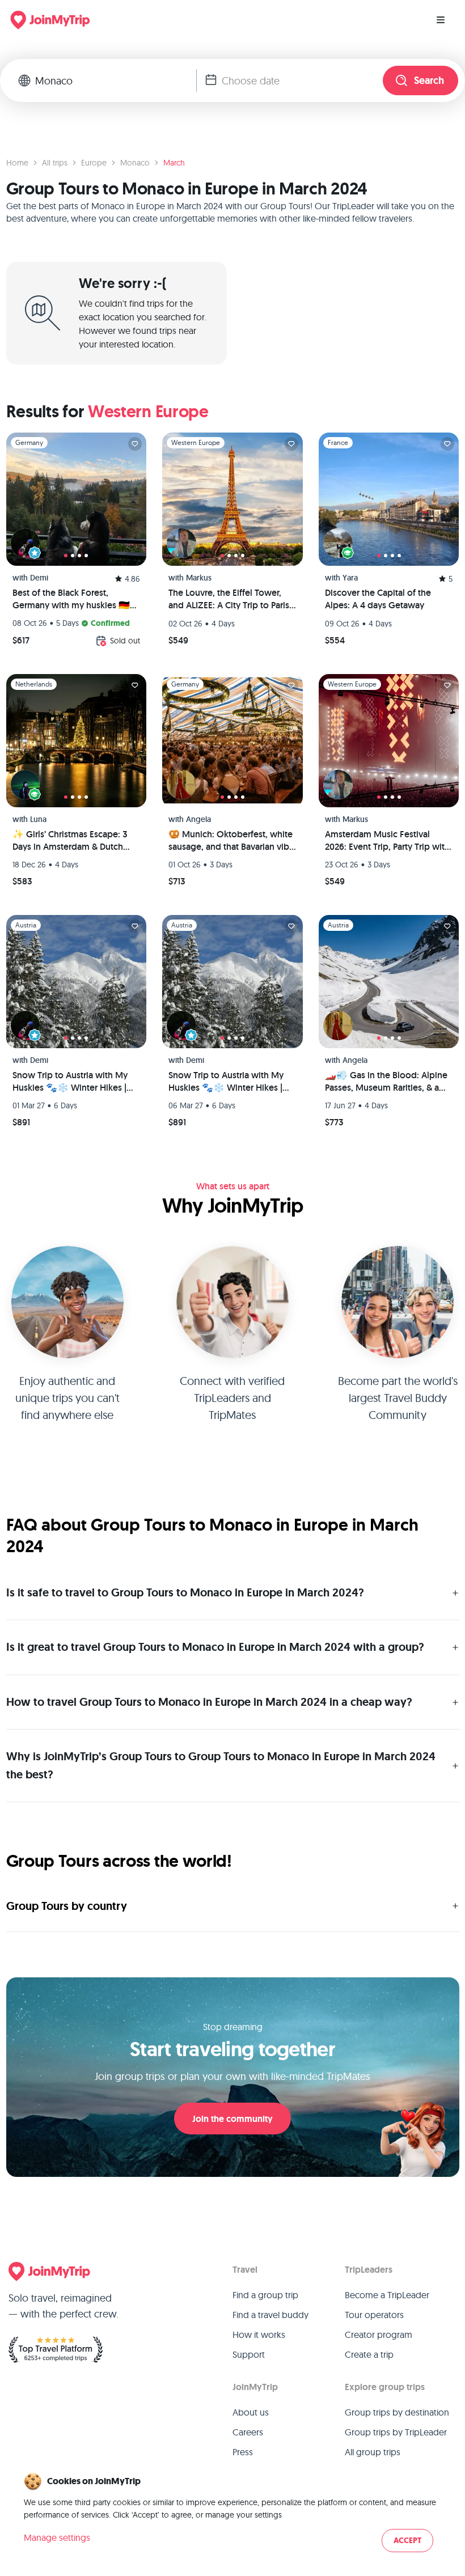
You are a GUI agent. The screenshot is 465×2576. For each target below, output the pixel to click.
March (174, 163)
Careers (248, 2432)
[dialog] (232, 2513)
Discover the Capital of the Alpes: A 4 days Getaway (378, 599)
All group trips (373, 2452)
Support (249, 2354)
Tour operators (374, 2315)
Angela (198, 819)
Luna (38, 819)
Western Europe (148, 411)
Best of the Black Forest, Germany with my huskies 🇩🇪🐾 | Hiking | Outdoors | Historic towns (76, 599)
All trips (55, 163)
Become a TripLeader (387, 2295)
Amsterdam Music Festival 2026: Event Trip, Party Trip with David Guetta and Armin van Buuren (387, 841)
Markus (199, 578)
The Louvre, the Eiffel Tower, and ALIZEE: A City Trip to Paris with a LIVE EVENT (229, 599)
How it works (259, 2334)
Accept (407, 2541)
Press (243, 2452)
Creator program (379, 2334)
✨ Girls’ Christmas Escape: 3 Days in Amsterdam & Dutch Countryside (70, 841)
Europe (94, 163)
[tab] (66, 556)
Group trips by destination (397, 2412)
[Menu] (441, 20)
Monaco (135, 163)
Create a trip (369, 2354)
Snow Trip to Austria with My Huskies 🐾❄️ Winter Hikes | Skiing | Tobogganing (70, 1082)
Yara (350, 578)
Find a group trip (265, 2295)
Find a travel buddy (270, 2315)
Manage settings (57, 2537)
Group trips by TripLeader (396, 2432)
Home (17, 163)
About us (251, 2412)
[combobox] (116, 80)
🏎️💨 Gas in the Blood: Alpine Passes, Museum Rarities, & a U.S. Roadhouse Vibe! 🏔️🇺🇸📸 (387, 1082)
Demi (39, 578)
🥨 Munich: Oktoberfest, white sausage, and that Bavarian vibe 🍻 (231, 841)
